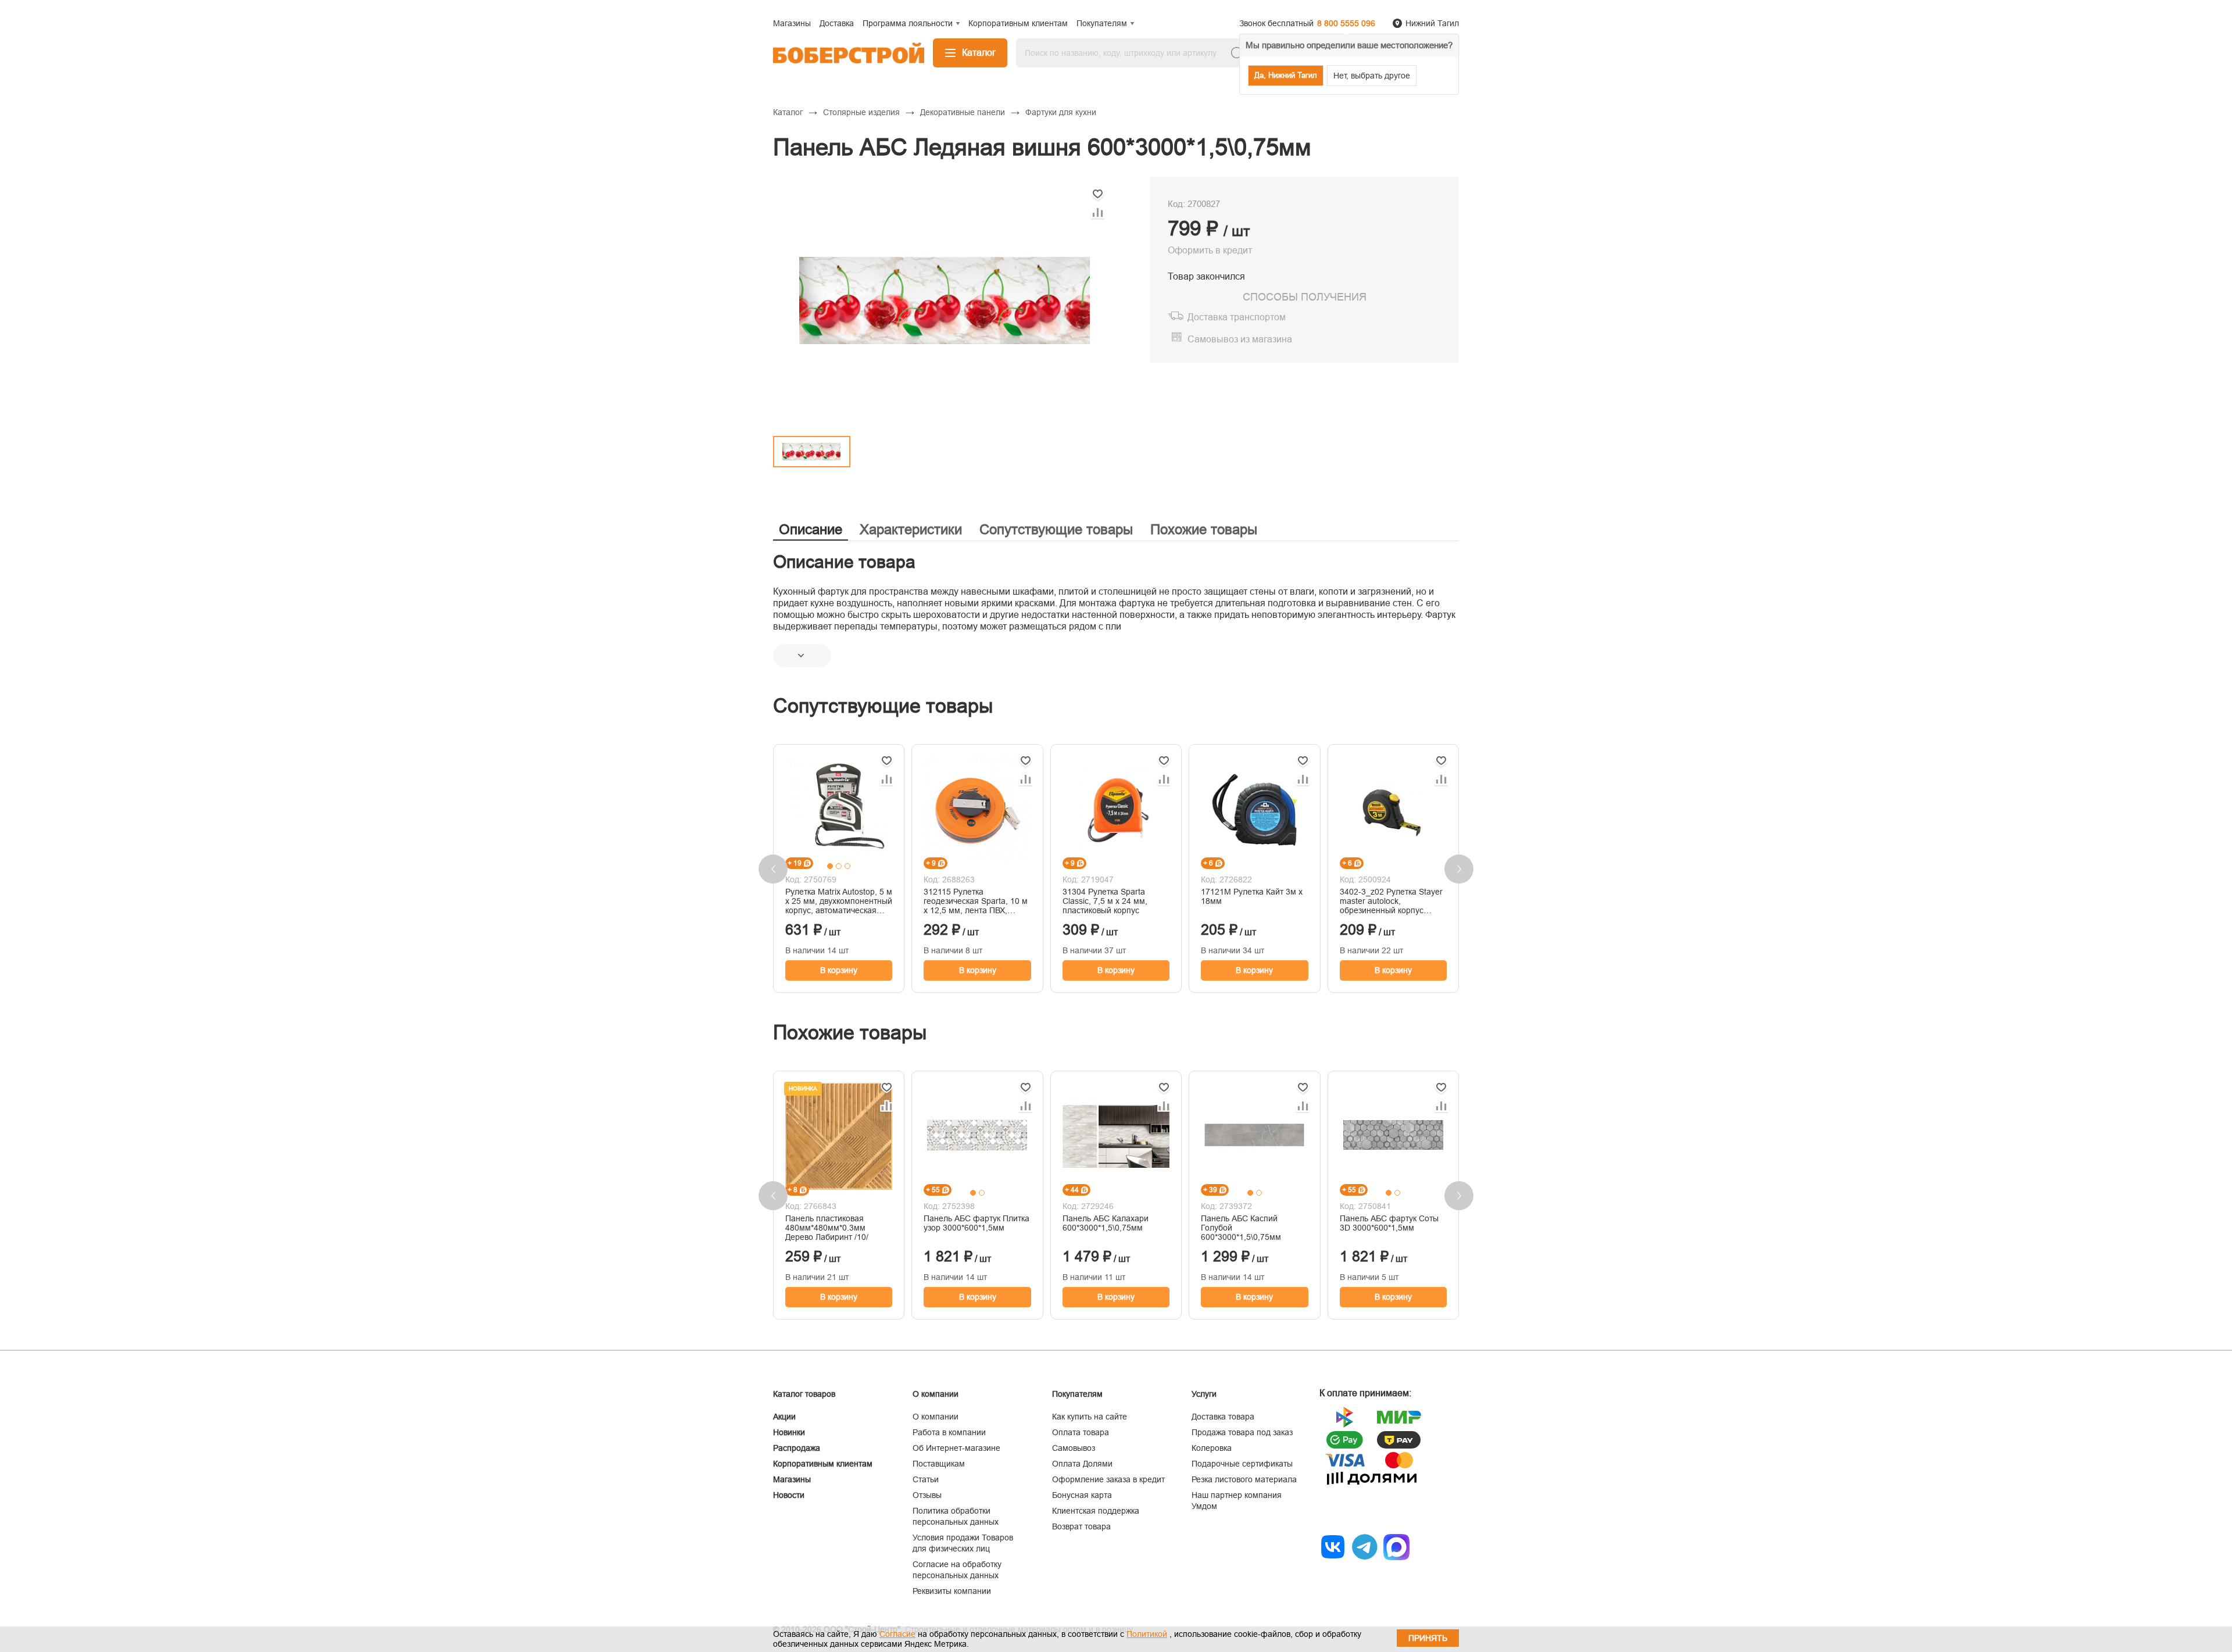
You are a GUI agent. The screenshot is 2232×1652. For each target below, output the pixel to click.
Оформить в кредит (1210, 250)
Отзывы (927, 1495)
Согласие (897, 1634)
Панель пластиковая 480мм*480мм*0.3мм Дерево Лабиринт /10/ (827, 1228)
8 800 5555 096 (1346, 23)
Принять (1428, 1638)
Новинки (789, 1432)
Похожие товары (1204, 529)
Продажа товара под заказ (1242, 1432)
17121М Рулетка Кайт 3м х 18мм (1252, 896)
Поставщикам (939, 1464)
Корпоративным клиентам (823, 1464)
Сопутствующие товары (1056, 529)
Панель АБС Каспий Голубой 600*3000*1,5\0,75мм (1241, 1228)
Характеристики (911, 529)
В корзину (839, 970)
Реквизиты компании (952, 1591)
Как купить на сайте (1090, 1417)
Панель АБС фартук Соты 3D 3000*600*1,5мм (1389, 1223)
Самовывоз (1074, 1448)
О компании (936, 1417)
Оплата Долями (1082, 1464)
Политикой (1147, 1634)
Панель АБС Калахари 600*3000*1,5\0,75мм (1106, 1223)
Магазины (792, 1479)
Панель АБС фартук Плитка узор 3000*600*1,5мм (977, 1223)
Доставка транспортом (1237, 317)
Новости (789, 1495)
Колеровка (1212, 1448)
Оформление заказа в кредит (1108, 1479)
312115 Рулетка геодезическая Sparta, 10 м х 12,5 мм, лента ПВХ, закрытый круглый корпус (976, 901)
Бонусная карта (1082, 1495)
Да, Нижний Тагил (1286, 75)
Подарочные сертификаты (1242, 1464)
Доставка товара (1223, 1417)
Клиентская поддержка (1096, 1511)
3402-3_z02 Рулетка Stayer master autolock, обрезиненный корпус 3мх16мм (1391, 901)
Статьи (926, 1479)
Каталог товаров (804, 1394)
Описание (811, 529)
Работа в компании (949, 1432)
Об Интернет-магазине (956, 1448)
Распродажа (797, 1448)
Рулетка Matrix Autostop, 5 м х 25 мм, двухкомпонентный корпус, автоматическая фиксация (839, 901)
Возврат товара (1081, 1526)
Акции (784, 1417)
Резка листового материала (1244, 1479)
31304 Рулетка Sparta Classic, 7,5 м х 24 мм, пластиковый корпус (1105, 901)
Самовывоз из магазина (1240, 339)
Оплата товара (1081, 1432)
